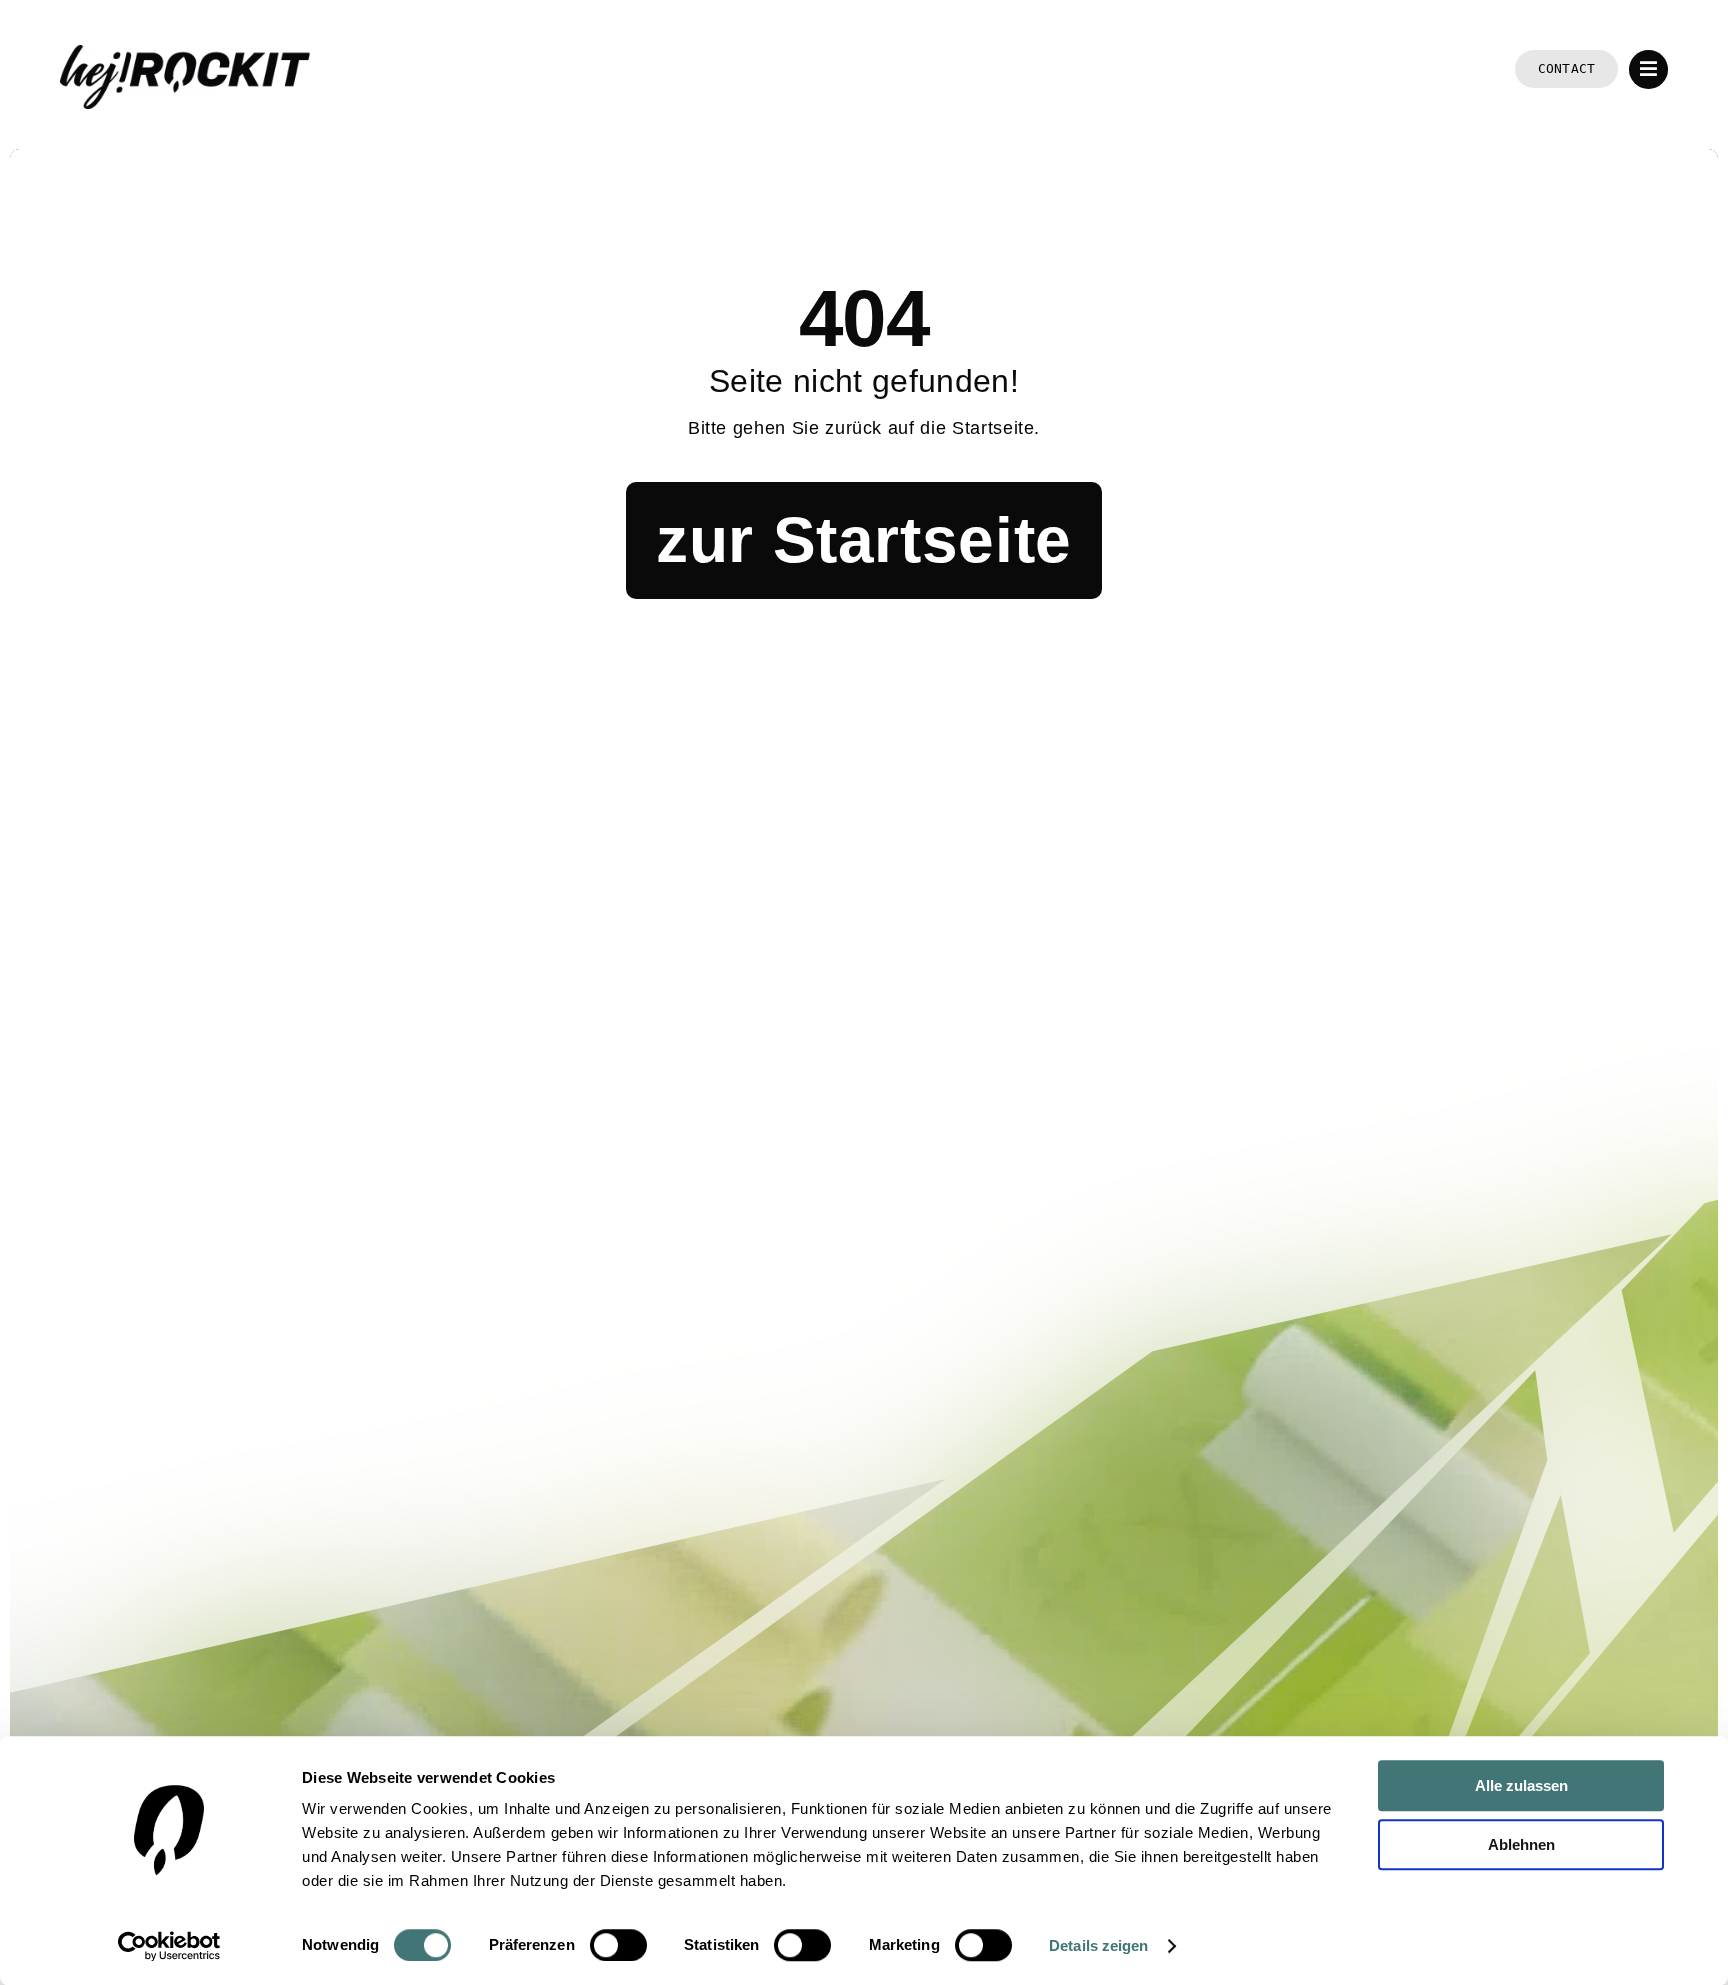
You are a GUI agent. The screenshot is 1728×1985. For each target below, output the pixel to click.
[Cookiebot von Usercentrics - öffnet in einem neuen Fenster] (169, 1946)
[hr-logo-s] (185, 54)
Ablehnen (1521, 1844)
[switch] (618, 1945)
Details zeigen (1098, 1945)
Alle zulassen (1521, 1785)
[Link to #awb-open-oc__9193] (1648, 69)
